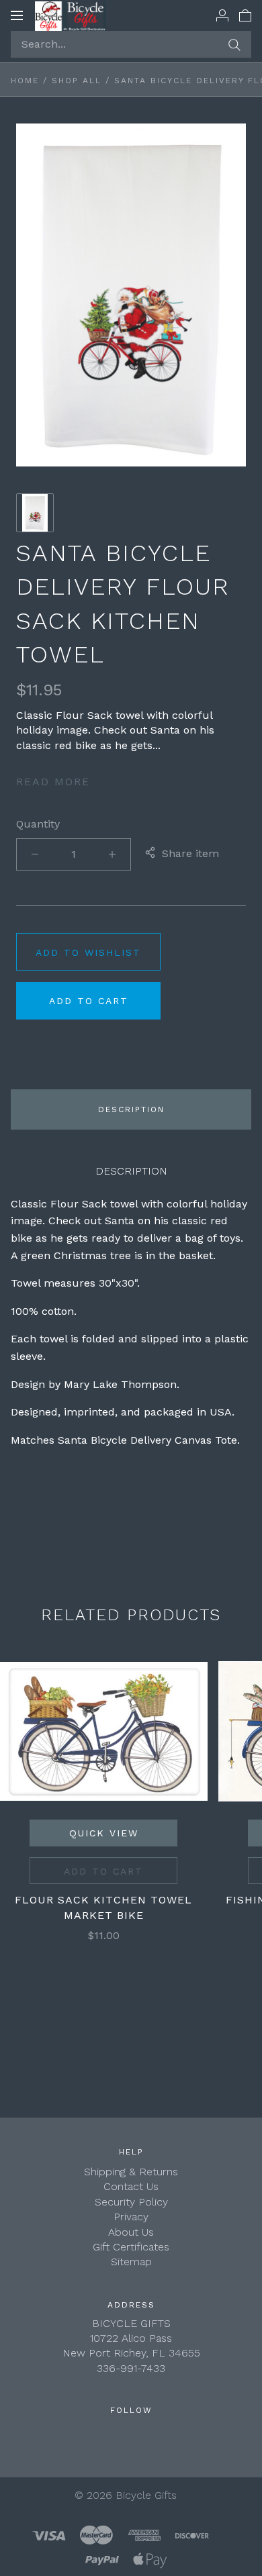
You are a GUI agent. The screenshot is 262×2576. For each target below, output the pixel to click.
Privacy (131, 2217)
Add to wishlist (88, 952)
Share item (190, 853)
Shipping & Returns (131, 2172)
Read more (53, 782)
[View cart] (245, 15)
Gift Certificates (131, 2247)
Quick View (104, 1833)
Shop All (77, 81)
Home (25, 81)
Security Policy (131, 2202)
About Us (131, 2232)
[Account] (222, 15)
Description (131, 1109)
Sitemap (131, 2262)
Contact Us (131, 2186)
